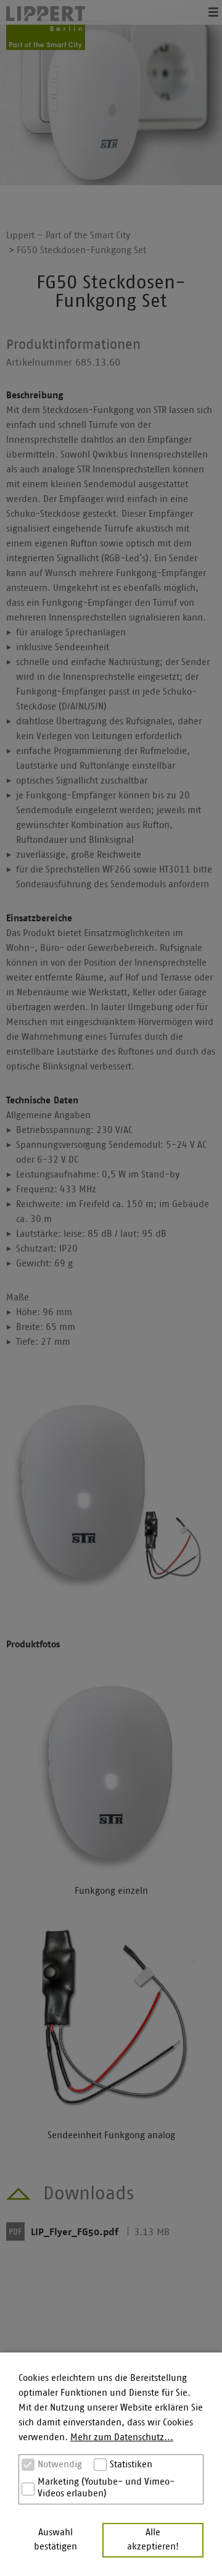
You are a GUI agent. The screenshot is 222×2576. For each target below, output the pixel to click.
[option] (111, 93)
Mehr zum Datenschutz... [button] (122, 2437)
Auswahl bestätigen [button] (55, 2540)
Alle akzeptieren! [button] (153, 2540)
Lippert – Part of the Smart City (68, 236)
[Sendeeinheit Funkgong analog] (111, 2020)
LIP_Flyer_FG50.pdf (75, 2232)
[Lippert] (46, 28)
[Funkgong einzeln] (111, 1776)
